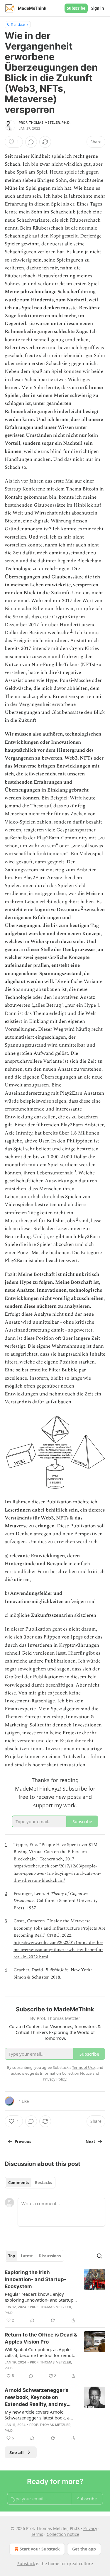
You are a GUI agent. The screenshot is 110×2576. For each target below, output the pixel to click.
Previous (23, 2142)
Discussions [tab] (50, 2256)
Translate (18, 24)
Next (90, 2142)
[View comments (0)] (31, 142)
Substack (26, 2564)
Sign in (98, 8)
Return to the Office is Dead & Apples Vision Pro (41, 2338)
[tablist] (30, 2183)
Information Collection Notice (66, 2073)
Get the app (84, 2549)
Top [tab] (12, 2256)
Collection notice (63, 2534)
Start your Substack (40, 2549)
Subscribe (76, 8)
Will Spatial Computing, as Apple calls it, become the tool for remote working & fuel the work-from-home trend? (40, 2352)
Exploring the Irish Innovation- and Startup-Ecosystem (35, 2279)
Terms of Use (83, 2067)
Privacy (90, 2528)
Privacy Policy (55, 2079)
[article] (55, 2296)
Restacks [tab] (43, 2183)
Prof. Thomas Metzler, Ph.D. (45, 123)
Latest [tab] (27, 2256)
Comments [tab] (19, 2183)
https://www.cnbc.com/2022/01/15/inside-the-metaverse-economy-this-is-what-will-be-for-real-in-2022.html (58, 1950)
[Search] (99, 2256)
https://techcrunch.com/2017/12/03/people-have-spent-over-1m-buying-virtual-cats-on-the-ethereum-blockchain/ (57, 1873)
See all (17, 2452)
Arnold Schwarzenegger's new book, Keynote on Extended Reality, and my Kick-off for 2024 (37, 2397)
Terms (37, 2534)
